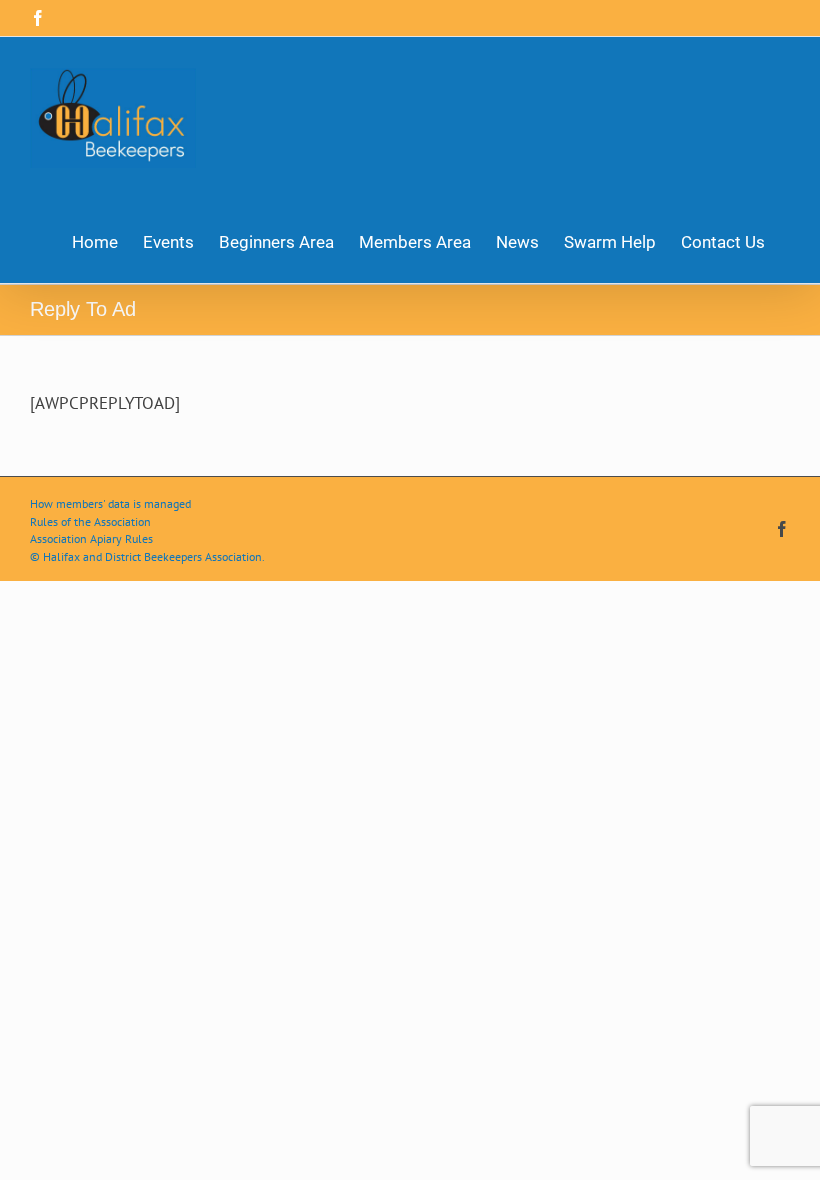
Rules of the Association (90, 521)
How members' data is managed (110, 503)
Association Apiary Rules (91, 538)
